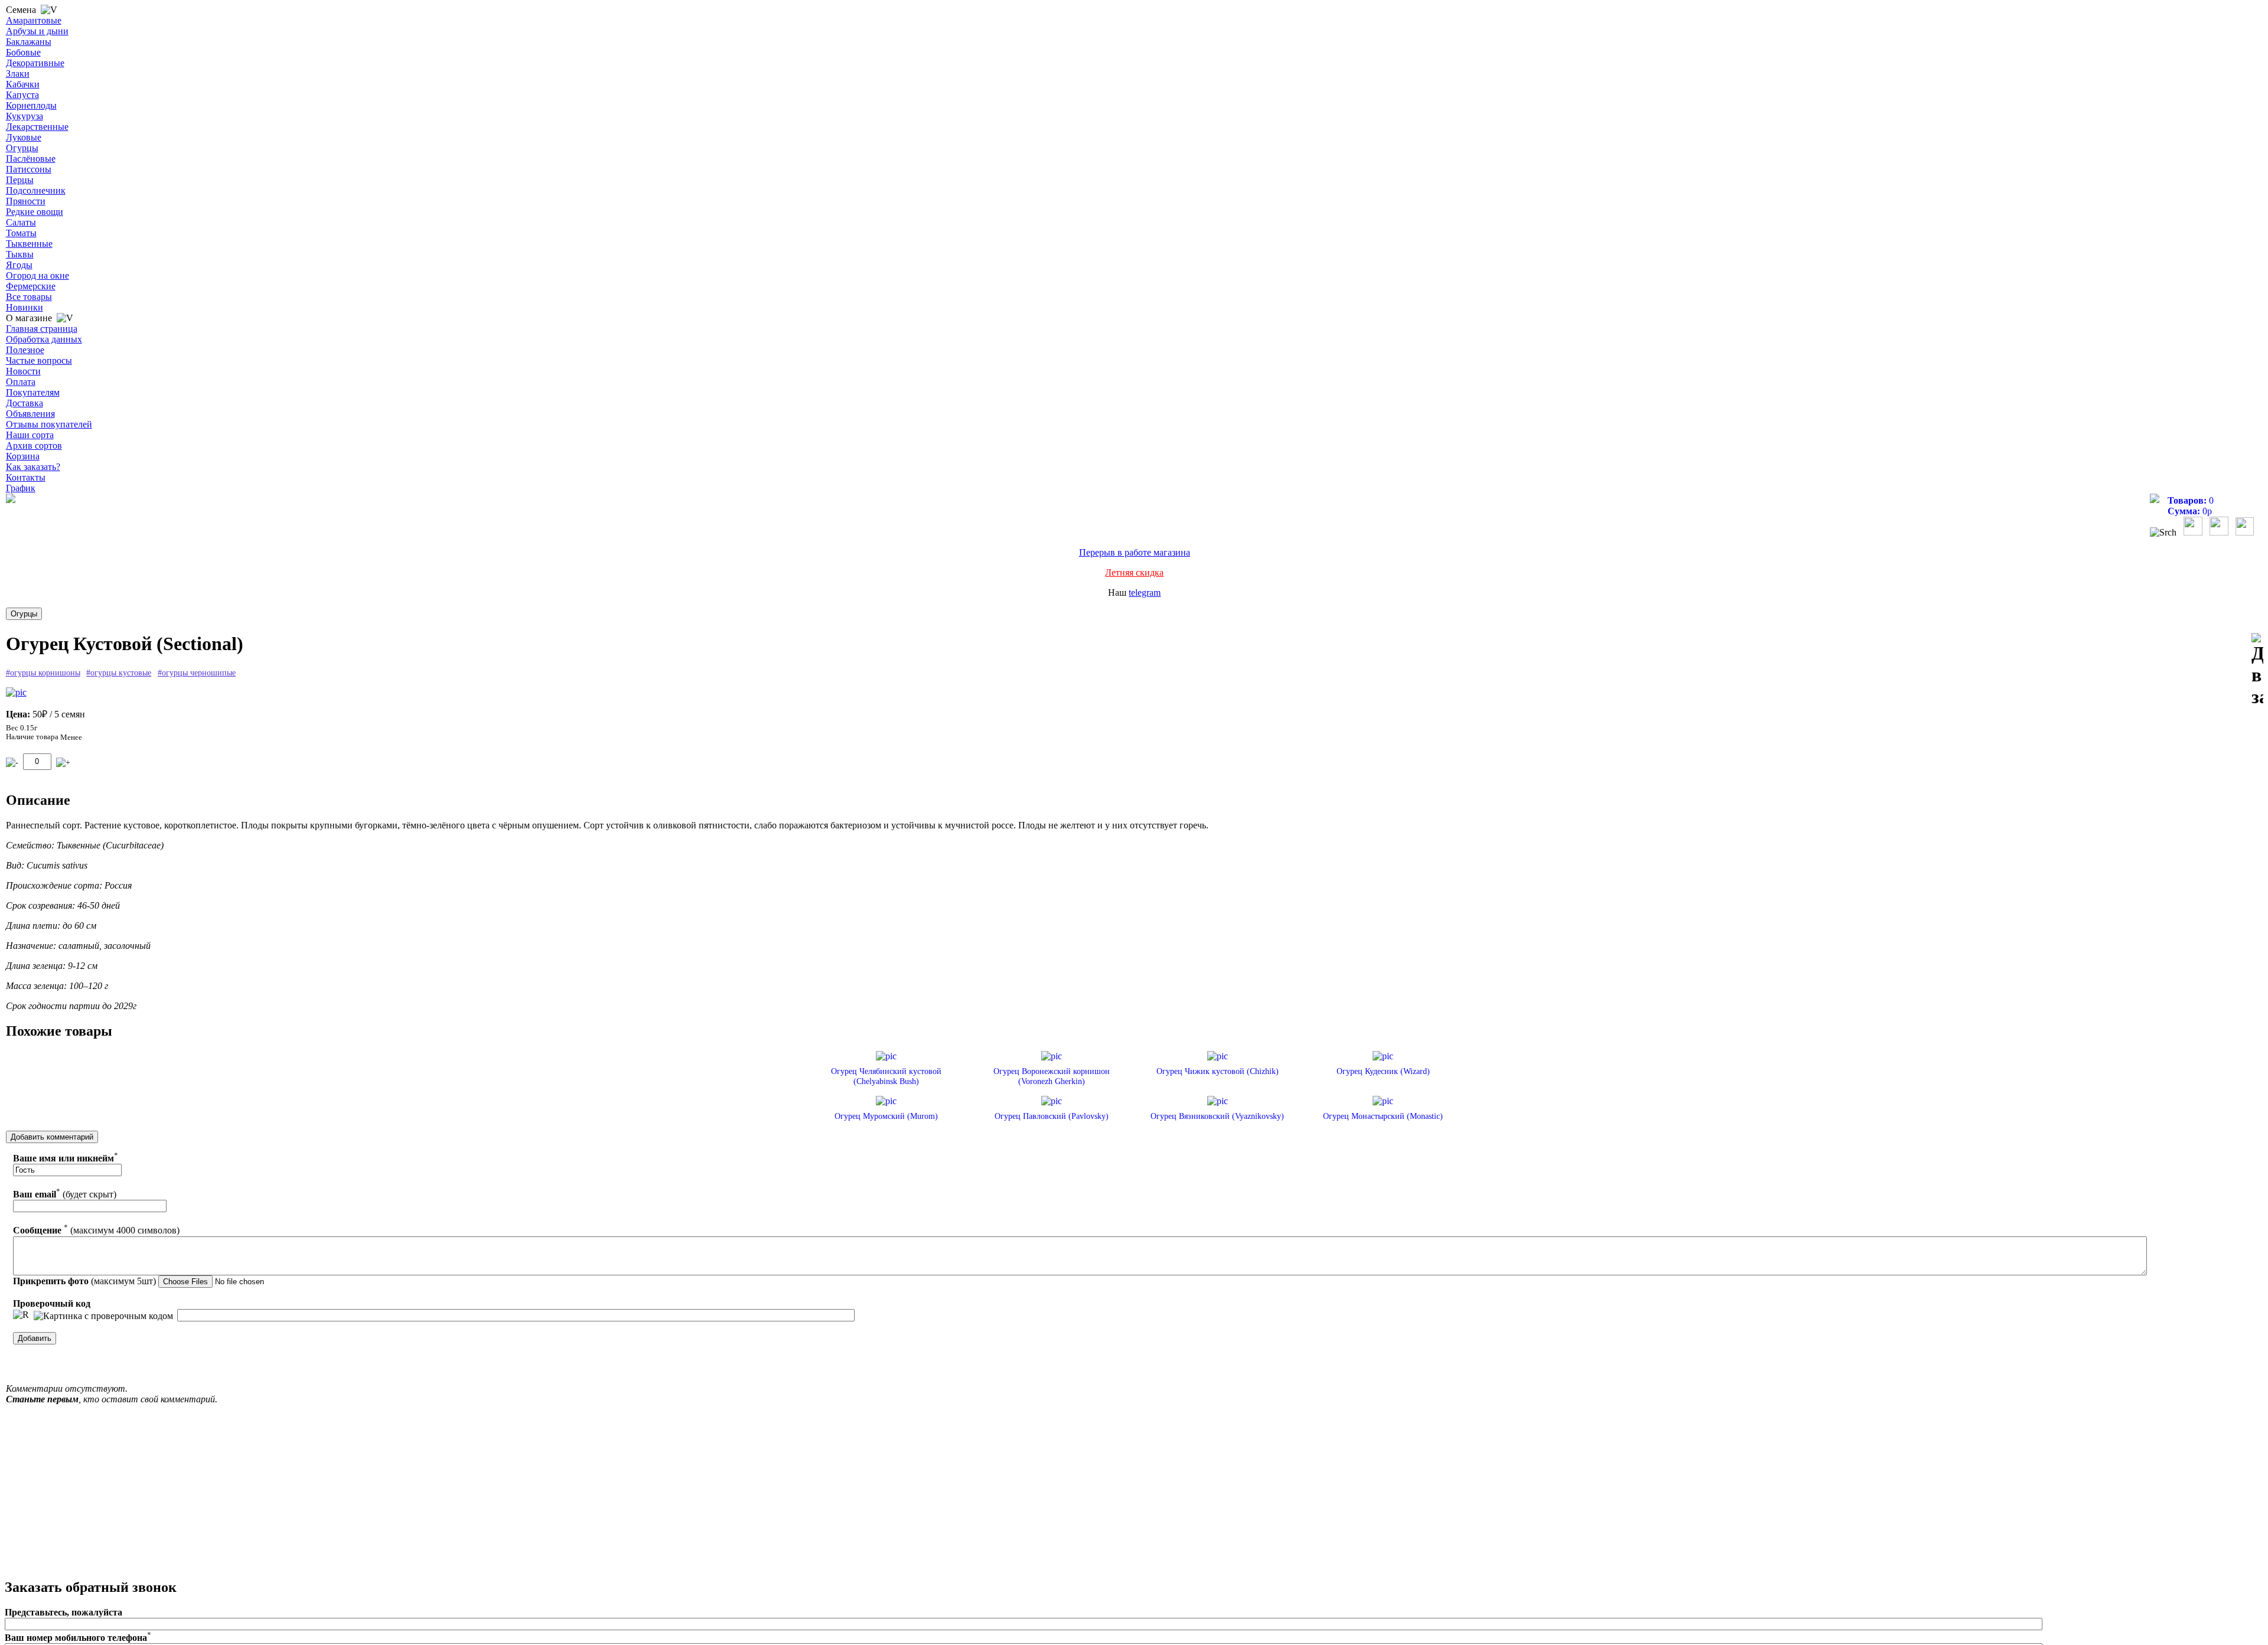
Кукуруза (25, 116)
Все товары (29, 297)
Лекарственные (37, 127)
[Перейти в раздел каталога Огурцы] (24, 614)
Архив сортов (34, 445)
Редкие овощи (35, 212)
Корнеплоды (31, 105)
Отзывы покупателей (49, 424)
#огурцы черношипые (197, 673)
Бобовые (23, 52)
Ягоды (19, 265)
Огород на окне (38, 275)
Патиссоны (29, 169)
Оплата (21, 382)
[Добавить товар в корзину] (63, 763)
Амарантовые (34, 20)
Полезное (25, 350)
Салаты (21, 222)
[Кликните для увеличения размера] (16, 693)
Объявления (30, 414)
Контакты (26, 477)
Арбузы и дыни (37, 31)
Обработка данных (44, 339)
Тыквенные (29, 244)
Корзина (23, 456)
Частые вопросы (39, 360)
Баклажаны (29, 42)
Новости (23, 371)
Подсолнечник (36, 190)
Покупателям (33, 392)
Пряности (26, 201)
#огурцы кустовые (119, 673)
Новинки (25, 307)
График (21, 488)
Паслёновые (31, 159)
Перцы (20, 180)
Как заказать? (33, 467)
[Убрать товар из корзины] (12, 763)
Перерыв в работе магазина (1135, 552)
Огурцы (22, 148)
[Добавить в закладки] (2257, 670)
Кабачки (23, 84)
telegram (1145, 593)
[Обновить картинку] (21, 1315)
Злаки (18, 74)
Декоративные (35, 63)
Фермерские (31, 286)
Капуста (22, 95)
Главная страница (42, 329)
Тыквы (20, 254)
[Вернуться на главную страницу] (11, 500)
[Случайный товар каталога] (2245, 532)
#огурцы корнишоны (43, 673)
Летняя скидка (1134, 572)
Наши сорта (30, 435)
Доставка (25, 403)
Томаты (21, 233)
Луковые (24, 137)
